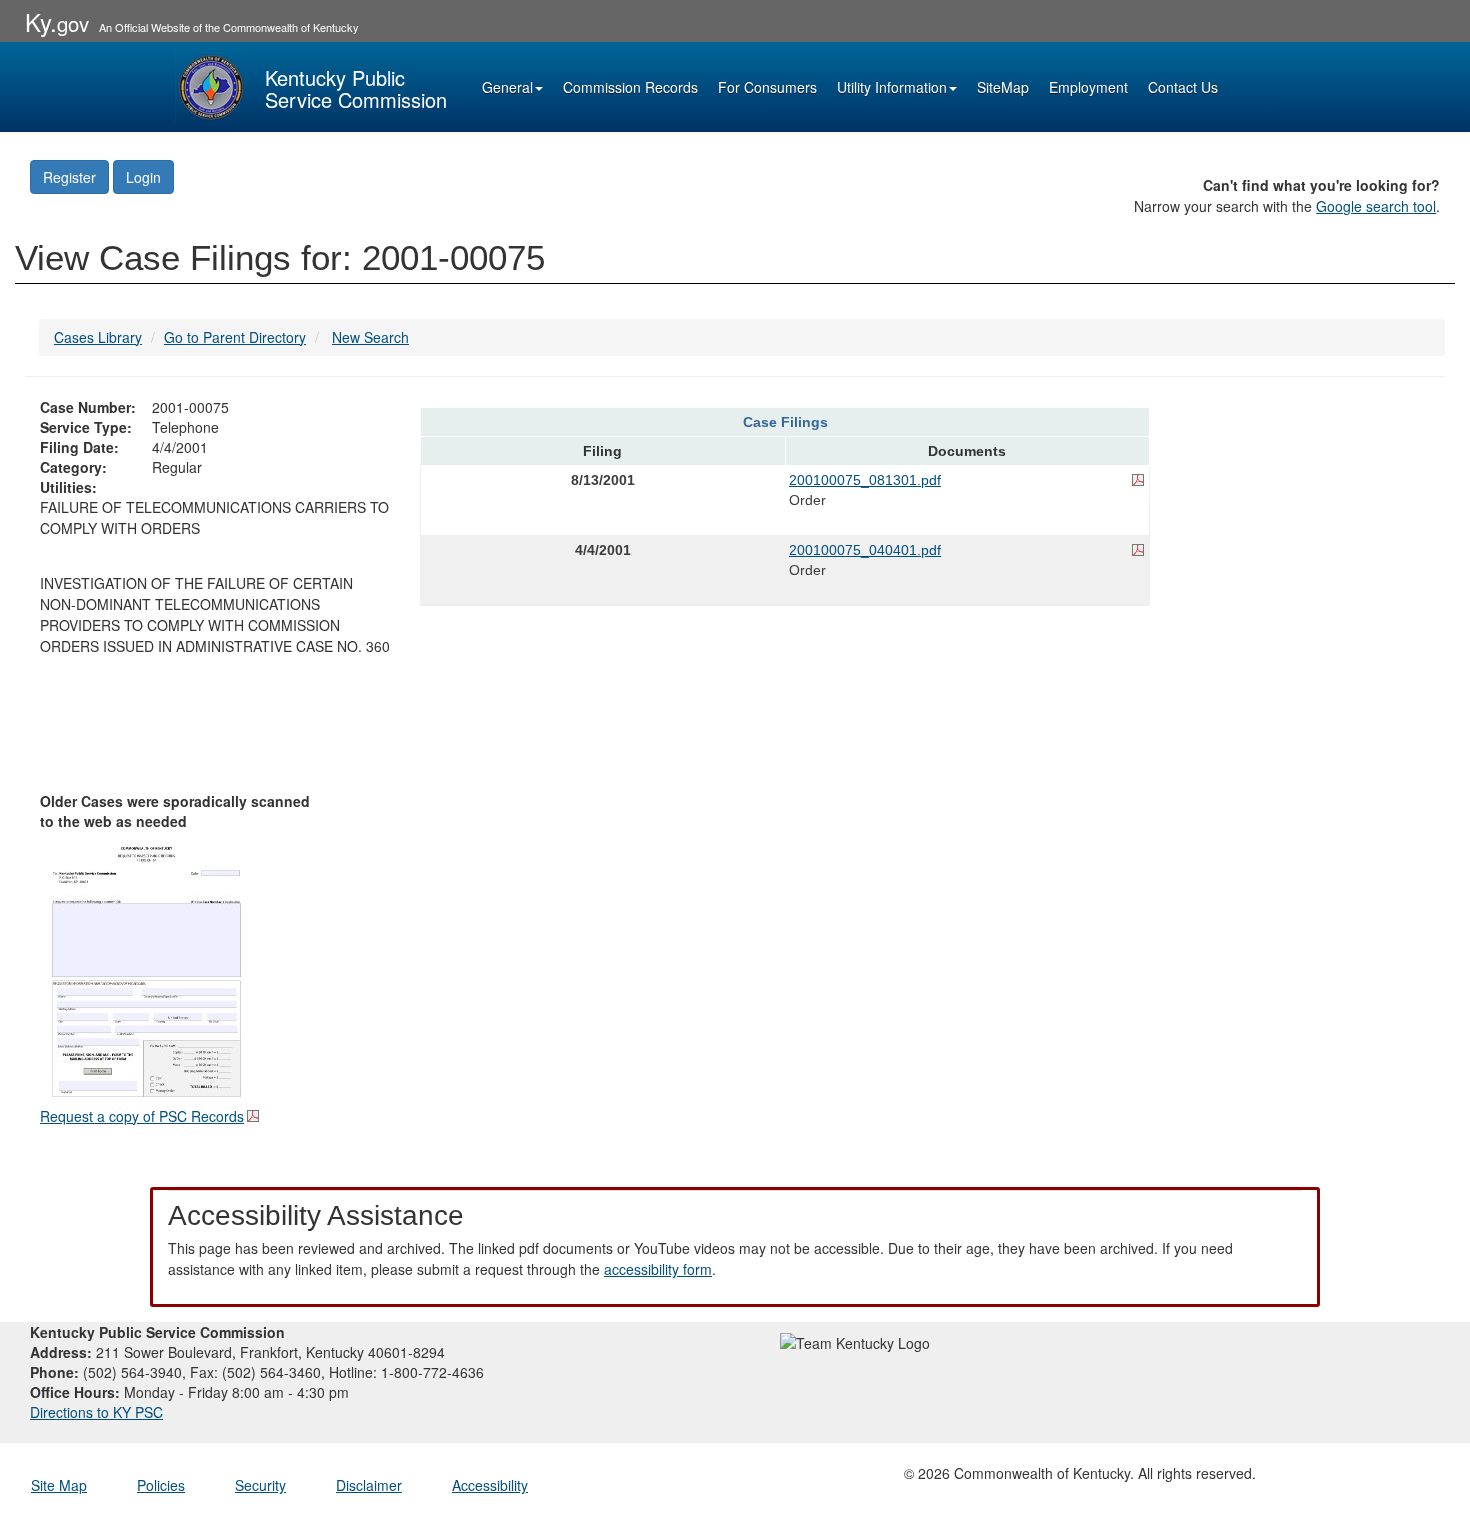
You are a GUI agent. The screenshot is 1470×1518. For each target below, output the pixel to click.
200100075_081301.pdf (865, 480)
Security (260, 1485)
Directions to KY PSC (96, 1412)
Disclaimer (369, 1485)
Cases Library (98, 337)
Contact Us (1183, 87)
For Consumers (767, 87)
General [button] (507, 87)
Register (69, 177)
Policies (161, 1485)
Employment (1088, 87)
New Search (370, 337)
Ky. (57, 21)
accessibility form (658, 1269)
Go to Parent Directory (235, 337)
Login (143, 177)
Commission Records (630, 87)
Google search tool (1376, 206)
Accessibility (490, 1485)
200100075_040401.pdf (865, 550)
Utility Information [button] (892, 87)
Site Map (59, 1485)
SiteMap (1003, 87)
